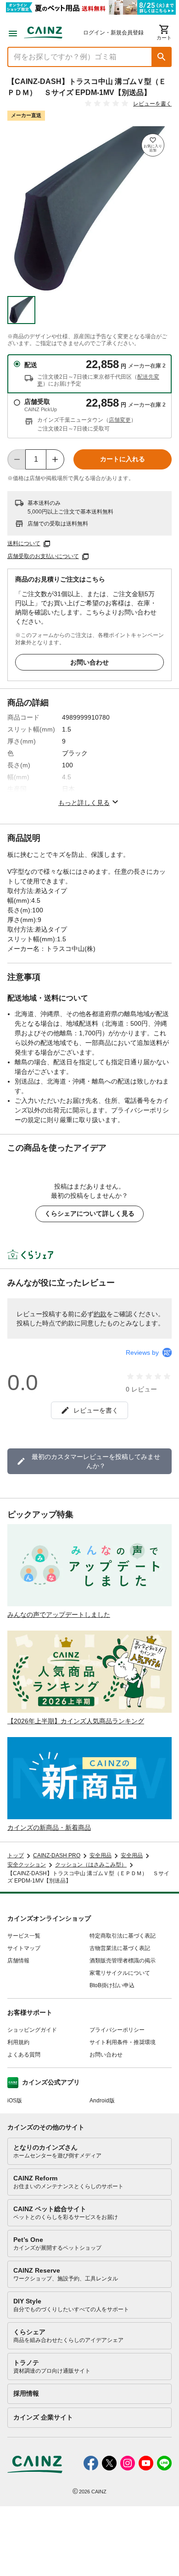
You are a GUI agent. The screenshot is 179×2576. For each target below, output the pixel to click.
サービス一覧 (24, 1936)
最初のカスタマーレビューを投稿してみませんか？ (96, 1461)
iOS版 (15, 2101)
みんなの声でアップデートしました (59, 1615)
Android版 (102, 2101)
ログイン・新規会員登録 (113, 33)
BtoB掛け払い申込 (112, 1985)
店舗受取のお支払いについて (43, 556)
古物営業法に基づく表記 (120, 1948)
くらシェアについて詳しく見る (89, 1213)
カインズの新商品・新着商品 (49, 1827)
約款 (100, 1314)
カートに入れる (123, 459)
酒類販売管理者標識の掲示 (123, 1961)
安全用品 (101, 1855)
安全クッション (27, 1865)
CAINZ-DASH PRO (57, 1855)
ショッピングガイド (32, 2030)
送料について (24, 543)
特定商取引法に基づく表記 (123, 1936)
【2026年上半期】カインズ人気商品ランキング (76, 1721)
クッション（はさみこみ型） (91, 1865)
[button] (162, 57)
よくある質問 (24, 2055)
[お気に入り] (153, 145)
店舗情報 (18, 1961)
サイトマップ (24, 1948)
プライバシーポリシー (117, 2030)
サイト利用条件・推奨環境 (123, 2042)
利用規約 (18, 2042)
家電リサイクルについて (120, 1973)
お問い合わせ (89, 662)
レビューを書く (152, 104)
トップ (16, 1855)
